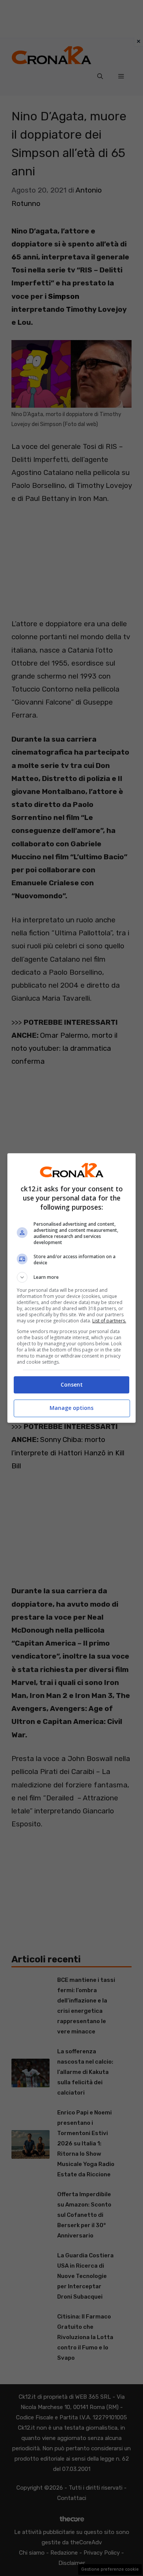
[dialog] (72, 1288)
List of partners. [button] (109, 1321)
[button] (72, 1277)
